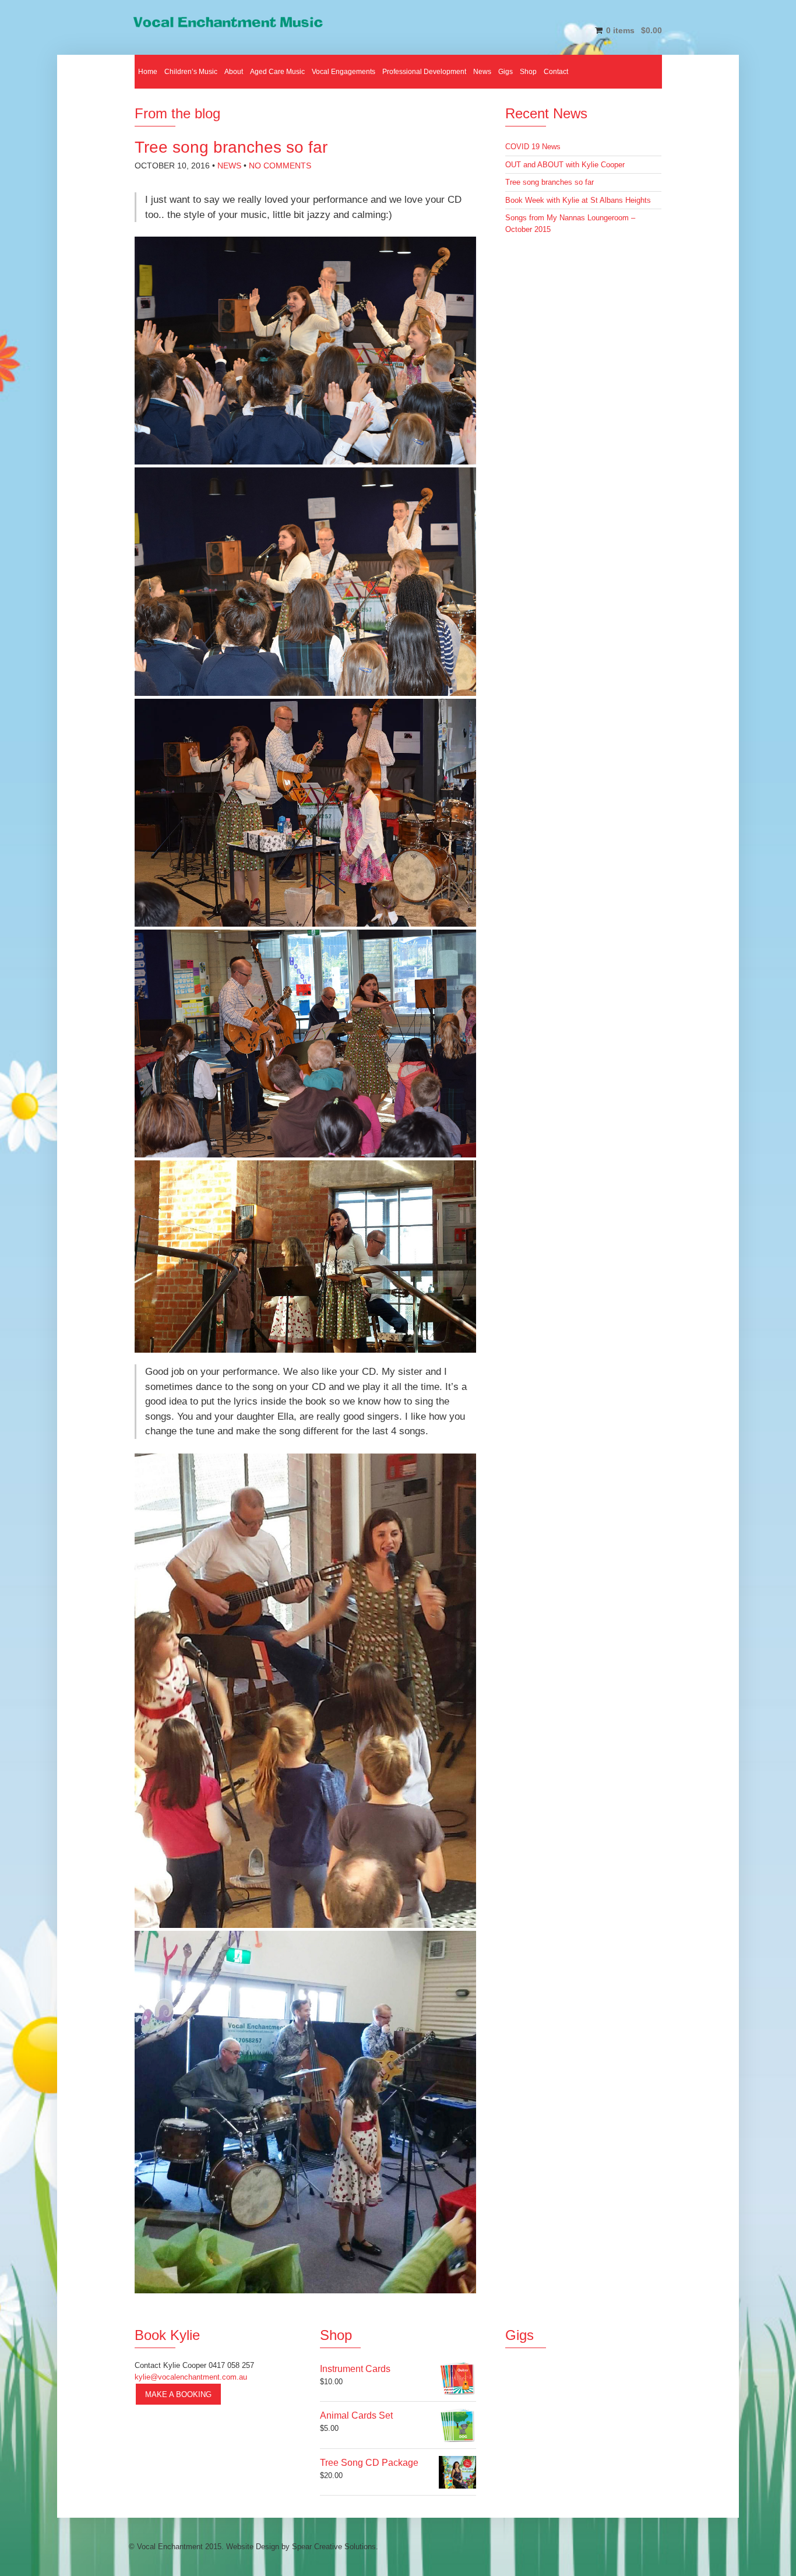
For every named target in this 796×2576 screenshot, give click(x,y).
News (482, 72)
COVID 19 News (533, 147)
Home (148, 72)
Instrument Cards (355, 2369)
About (234, 72)
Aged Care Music (277, 72)
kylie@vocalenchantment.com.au (191, 2377)
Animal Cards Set (356, 2415)
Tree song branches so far (550, 182)
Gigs (506, 72)
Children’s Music (191, 72)
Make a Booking (178, 2394)
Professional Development (424, 72)
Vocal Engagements (344, 72)
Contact (556, 72)
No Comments (280, 166)
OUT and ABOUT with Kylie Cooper (565, 165)
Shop (528, 72)
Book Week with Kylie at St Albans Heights (578, 200)
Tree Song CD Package (369, 2463)
